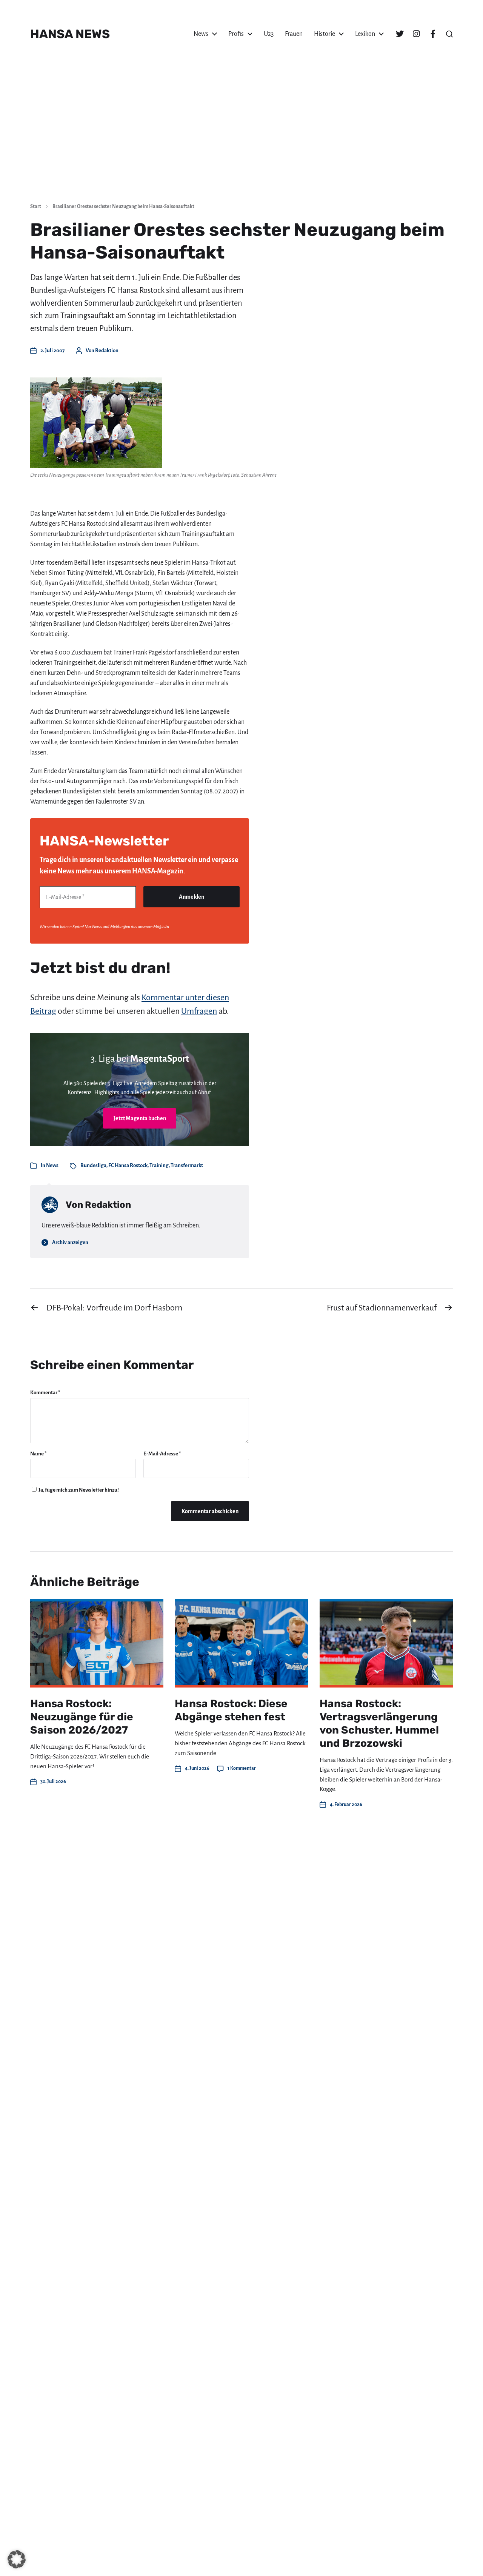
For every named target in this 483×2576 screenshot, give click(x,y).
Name (38, 1454)
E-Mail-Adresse (162, 1454)
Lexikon (365, 34)
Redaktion (107, 350)
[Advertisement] (241, 140)
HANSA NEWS (70, 34)
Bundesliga (93, 1165)
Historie (325, 34)
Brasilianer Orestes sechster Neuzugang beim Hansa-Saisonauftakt (123, 206)
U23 (269, 34)
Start (36, 206)
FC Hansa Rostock (128, 1165)
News (201, 34)
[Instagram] (416, 34)
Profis (236, 34)
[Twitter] (400, 34)
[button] (449, 34)
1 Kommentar (242, 1768)
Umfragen (199, 1011)
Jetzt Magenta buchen (140, 1118)
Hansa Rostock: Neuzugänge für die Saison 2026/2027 (82, 1717)
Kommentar (45, 1393)
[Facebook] (433, 34)
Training (159, 1165)
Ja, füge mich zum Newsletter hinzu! (78, 1490)
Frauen (294, 34)
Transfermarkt (187, 1165)
